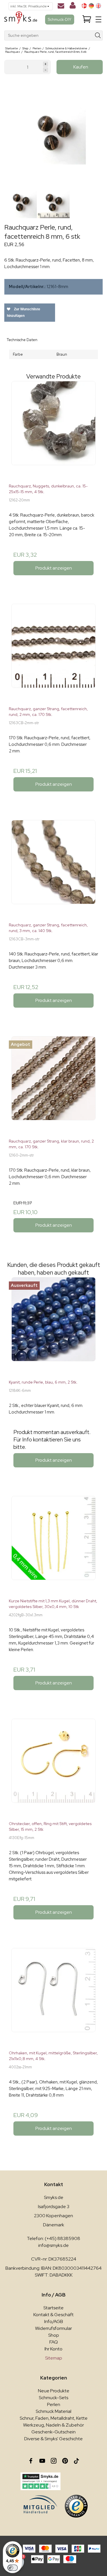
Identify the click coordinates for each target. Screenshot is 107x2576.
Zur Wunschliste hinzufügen (24, 312)
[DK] (84, 6)
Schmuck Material (53, 2411)
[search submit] (98, 36)
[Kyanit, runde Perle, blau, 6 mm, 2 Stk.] (53, 1326)
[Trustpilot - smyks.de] (41, 2481)
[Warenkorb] (87, 20)
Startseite (53, 2308)
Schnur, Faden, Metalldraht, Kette (54, 2418)
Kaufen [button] (81, 67)
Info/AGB (54, 2321)
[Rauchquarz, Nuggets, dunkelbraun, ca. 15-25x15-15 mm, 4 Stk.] (53, 430)
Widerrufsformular (53, 2328)
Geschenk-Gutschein (53, 2432)
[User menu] (73, 7)
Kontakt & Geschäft (53, 2315)
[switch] (13, 2568)
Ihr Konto (53, 2349)
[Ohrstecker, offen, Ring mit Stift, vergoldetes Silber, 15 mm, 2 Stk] (53, 1768)
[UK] (98, 6)
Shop (54, 2335)
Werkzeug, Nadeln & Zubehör (53, 2425)
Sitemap (54, 2358)
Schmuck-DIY (60, 19)
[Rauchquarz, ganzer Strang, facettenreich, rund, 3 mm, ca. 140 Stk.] (53, 869)
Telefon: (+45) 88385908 (53, 2238)
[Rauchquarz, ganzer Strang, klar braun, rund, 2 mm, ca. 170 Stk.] (53, 1085)
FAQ (54, 2342)
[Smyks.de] (21, 20)
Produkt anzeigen (54, 568)
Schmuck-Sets (53, 2398)
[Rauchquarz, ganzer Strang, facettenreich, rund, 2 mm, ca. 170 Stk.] (53, 653)
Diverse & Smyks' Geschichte (53, 2439)
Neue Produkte (54, 2391)
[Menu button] (98, 19)
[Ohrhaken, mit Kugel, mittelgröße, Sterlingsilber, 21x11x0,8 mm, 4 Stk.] (53, 1997)
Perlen (54, 2404)
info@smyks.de (53, 2245)
